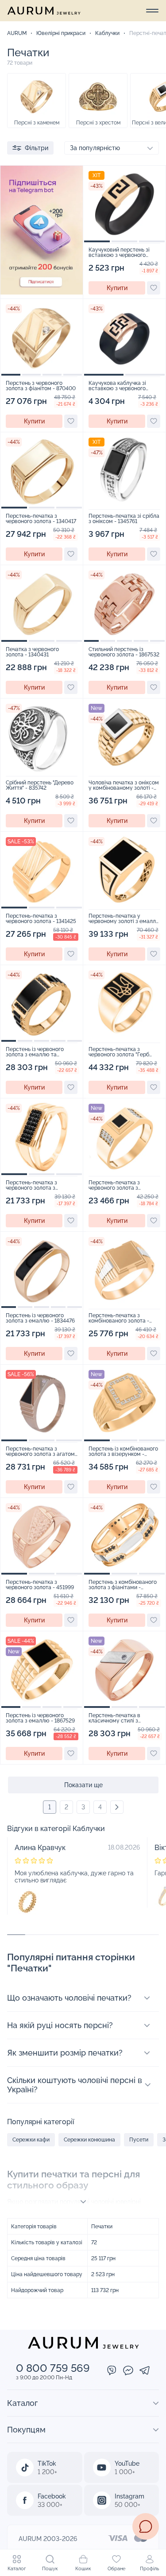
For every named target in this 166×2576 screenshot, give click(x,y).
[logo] (44, 11)
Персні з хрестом (98, 123)
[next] (117, 1807)
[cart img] (124, 204)
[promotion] (42, 292)
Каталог (17, 2569)
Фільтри (37, 148)
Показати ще (83, 1785)
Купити (117, 288)
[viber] (112, 2371)
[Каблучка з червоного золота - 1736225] (27, 1902)
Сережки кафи (31, 2140)
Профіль (149, 2569)
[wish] (154, 288)
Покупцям (26, 2430)
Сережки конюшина (89, 2140)
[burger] (152, 11)
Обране (116, 2569)
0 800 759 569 (53, 2368)
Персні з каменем (37, 123)
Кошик (83, 2569)
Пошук (50, 2569)
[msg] (146, 2526)
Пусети (139, 2140)
